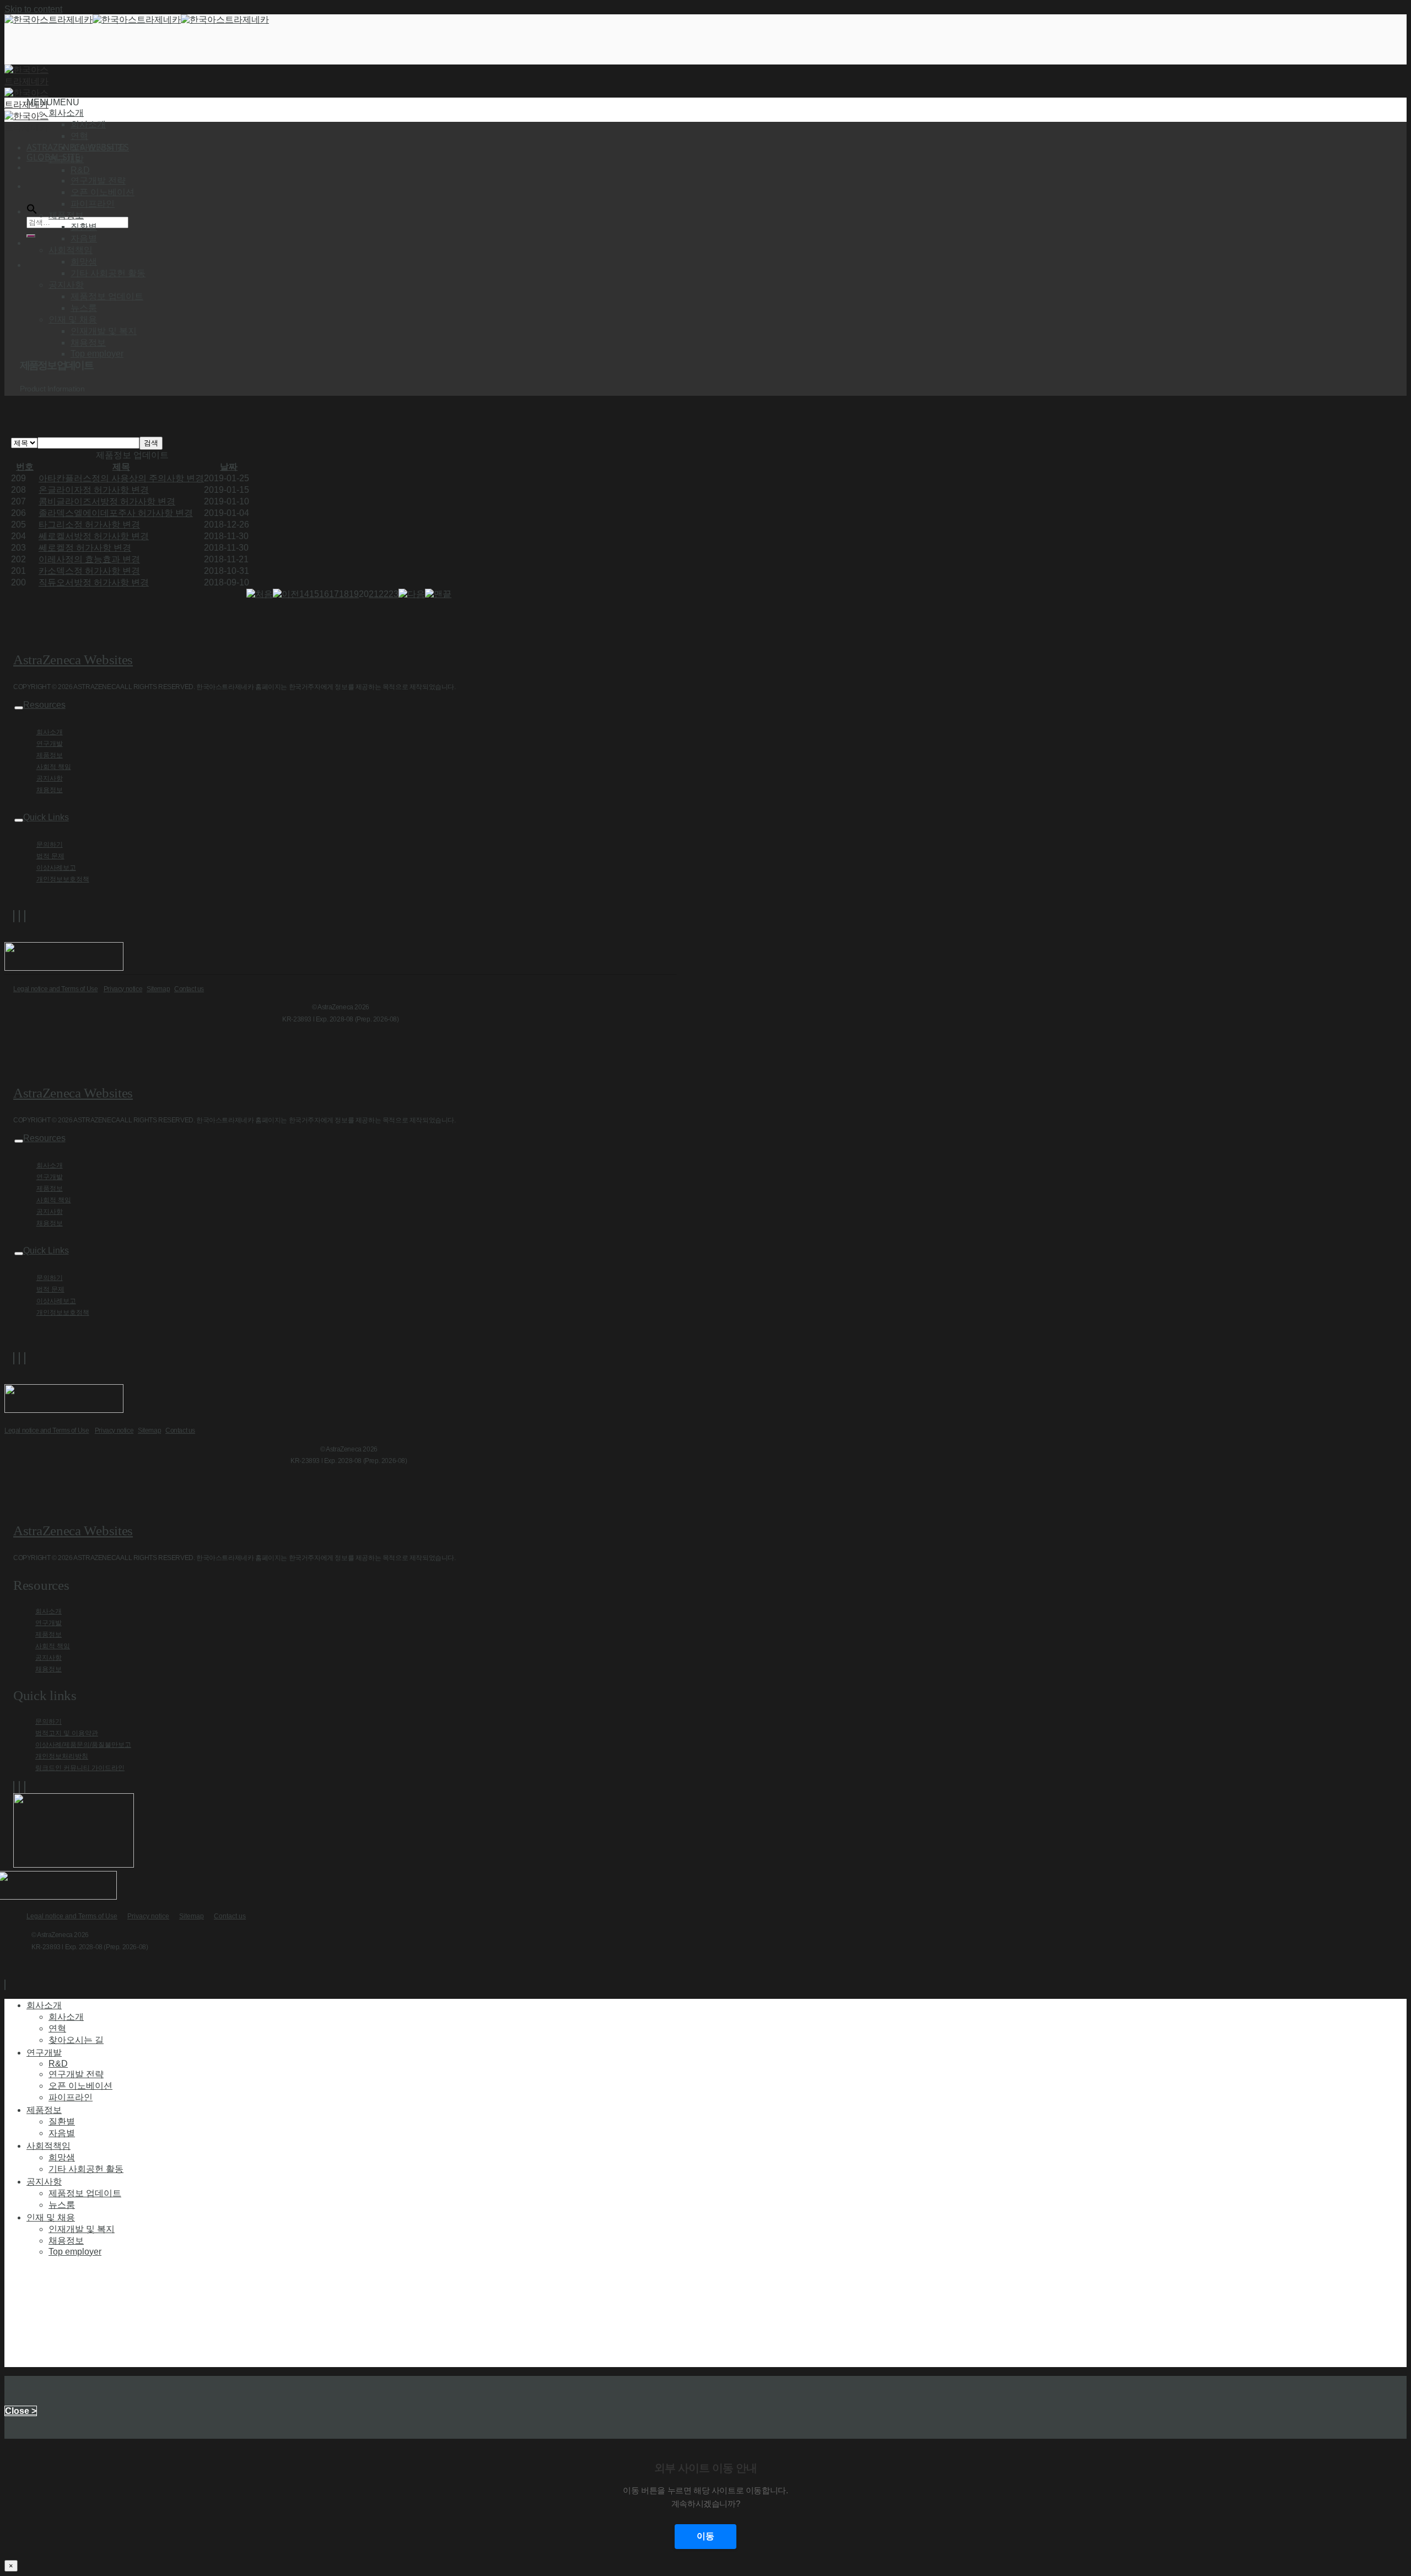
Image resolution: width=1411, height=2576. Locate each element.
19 (354, 594)
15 (314, 594)
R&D (80, 170)
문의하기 (50, 845)
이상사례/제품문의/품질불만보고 (83, 1745)
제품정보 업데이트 (107, 296)
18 (344, 594)
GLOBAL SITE (53, 157)
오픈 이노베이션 (103, 192)
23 (394, 594)
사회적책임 (49, 2145)
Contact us (189, 989)
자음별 (84, 238)
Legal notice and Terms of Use (55, 989)
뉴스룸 (84, 308)
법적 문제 (50, 856)
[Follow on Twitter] (19, 916)
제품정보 (50, 755)
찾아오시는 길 (98, 147)
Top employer (97, 354)
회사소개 (88, 124)
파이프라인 (93, 204)
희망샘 (84, 262)
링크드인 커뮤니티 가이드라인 (80, 1768)
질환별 (84, 227)
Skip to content (33, 9)
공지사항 (50, 778)
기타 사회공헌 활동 (108, 273)
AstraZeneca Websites (73, 660)
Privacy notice (123, 989)
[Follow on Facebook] (14, 916)
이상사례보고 (56, 868)
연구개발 (50, 744)
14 (304, 594)
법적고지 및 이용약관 (67, 1733)
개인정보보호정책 (63, 879)
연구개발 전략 (98, 181)
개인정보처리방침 (62, 1756)
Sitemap (158, 989)
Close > (21, 2411)
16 (324, 594)
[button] (53, 102)
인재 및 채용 (51, 2217)
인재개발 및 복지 (104, 331)
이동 (705, 2536)
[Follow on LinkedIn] (25, 916)
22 (384, 594)
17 (334, 594)
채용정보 (88, 343)
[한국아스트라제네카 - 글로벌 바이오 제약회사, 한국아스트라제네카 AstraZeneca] (137, 20)
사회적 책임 (54, 767)
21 (374, 594)
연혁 (79, 136)
